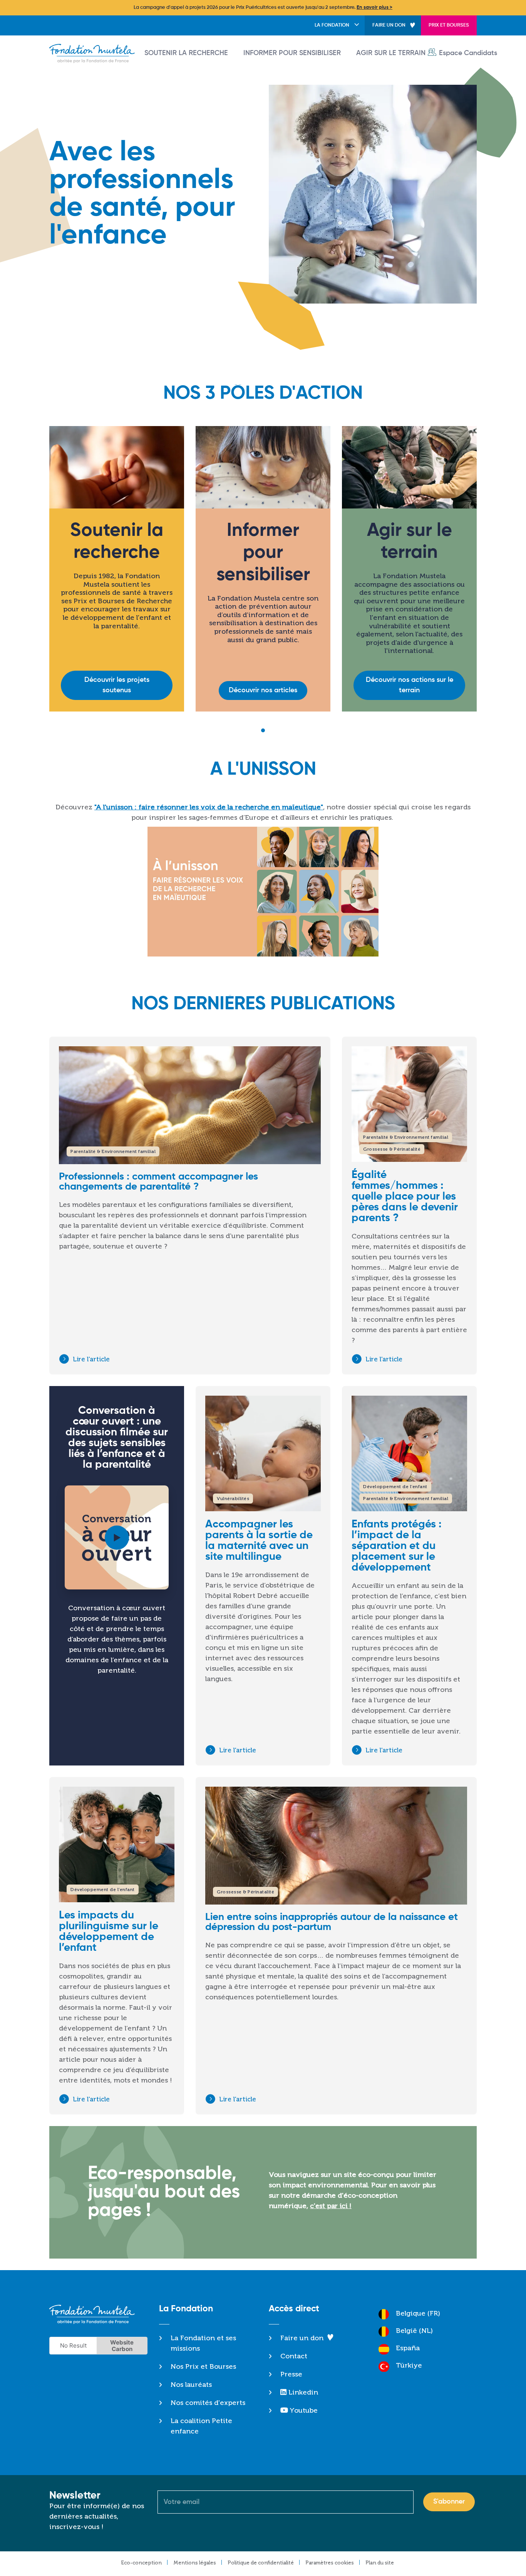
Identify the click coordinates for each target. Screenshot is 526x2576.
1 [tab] (263, 730)
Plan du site (380, 2563)
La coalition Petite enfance (201, 2426)
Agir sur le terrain (391, 53)
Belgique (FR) (418, 2313)
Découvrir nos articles (263, 690)
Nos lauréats (191, 2385)
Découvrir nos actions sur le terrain (410, 685)
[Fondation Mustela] (94, 54)
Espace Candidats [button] (468, 53)
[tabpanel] (117, 575)
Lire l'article (91, 1359)
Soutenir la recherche (186, 53)
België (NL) (414, 2331)
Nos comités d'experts (208, 2403)
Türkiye (409, 2365)
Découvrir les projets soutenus (117, 685)
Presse (291, 2374)
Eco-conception (141, 2563)
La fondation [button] (332, 25)
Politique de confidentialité (261, 2563)
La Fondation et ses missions (203, 2343)
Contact (294, 2356)
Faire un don (389, 25)
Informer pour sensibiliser (292, 53)
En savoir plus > (374, 8)
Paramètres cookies (330, 2563)
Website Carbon (122, 2346)
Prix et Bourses (449, 25)
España (408, 2348)
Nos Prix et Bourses (203, 2366)
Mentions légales (195, 2563)
